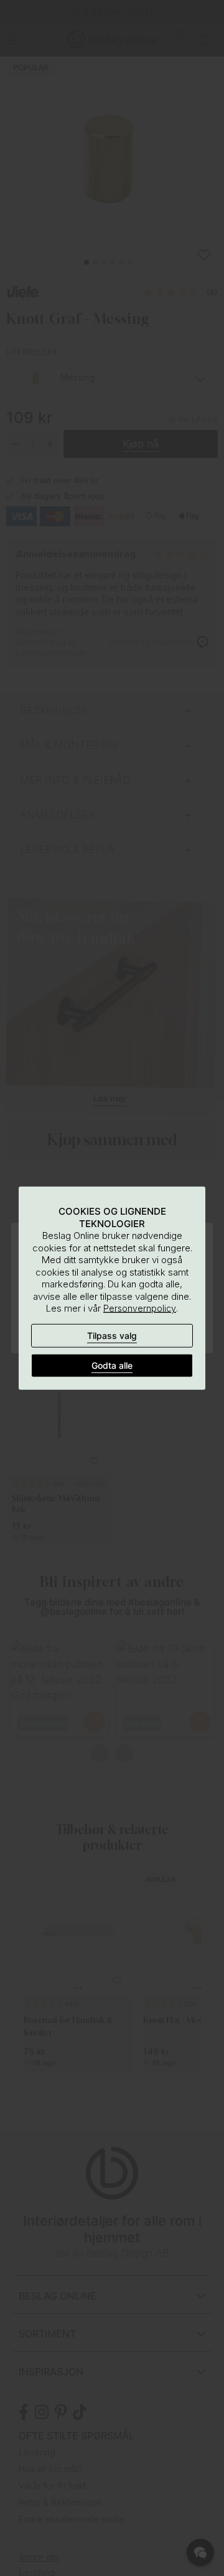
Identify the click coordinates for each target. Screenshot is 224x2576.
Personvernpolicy (140, 1308)
